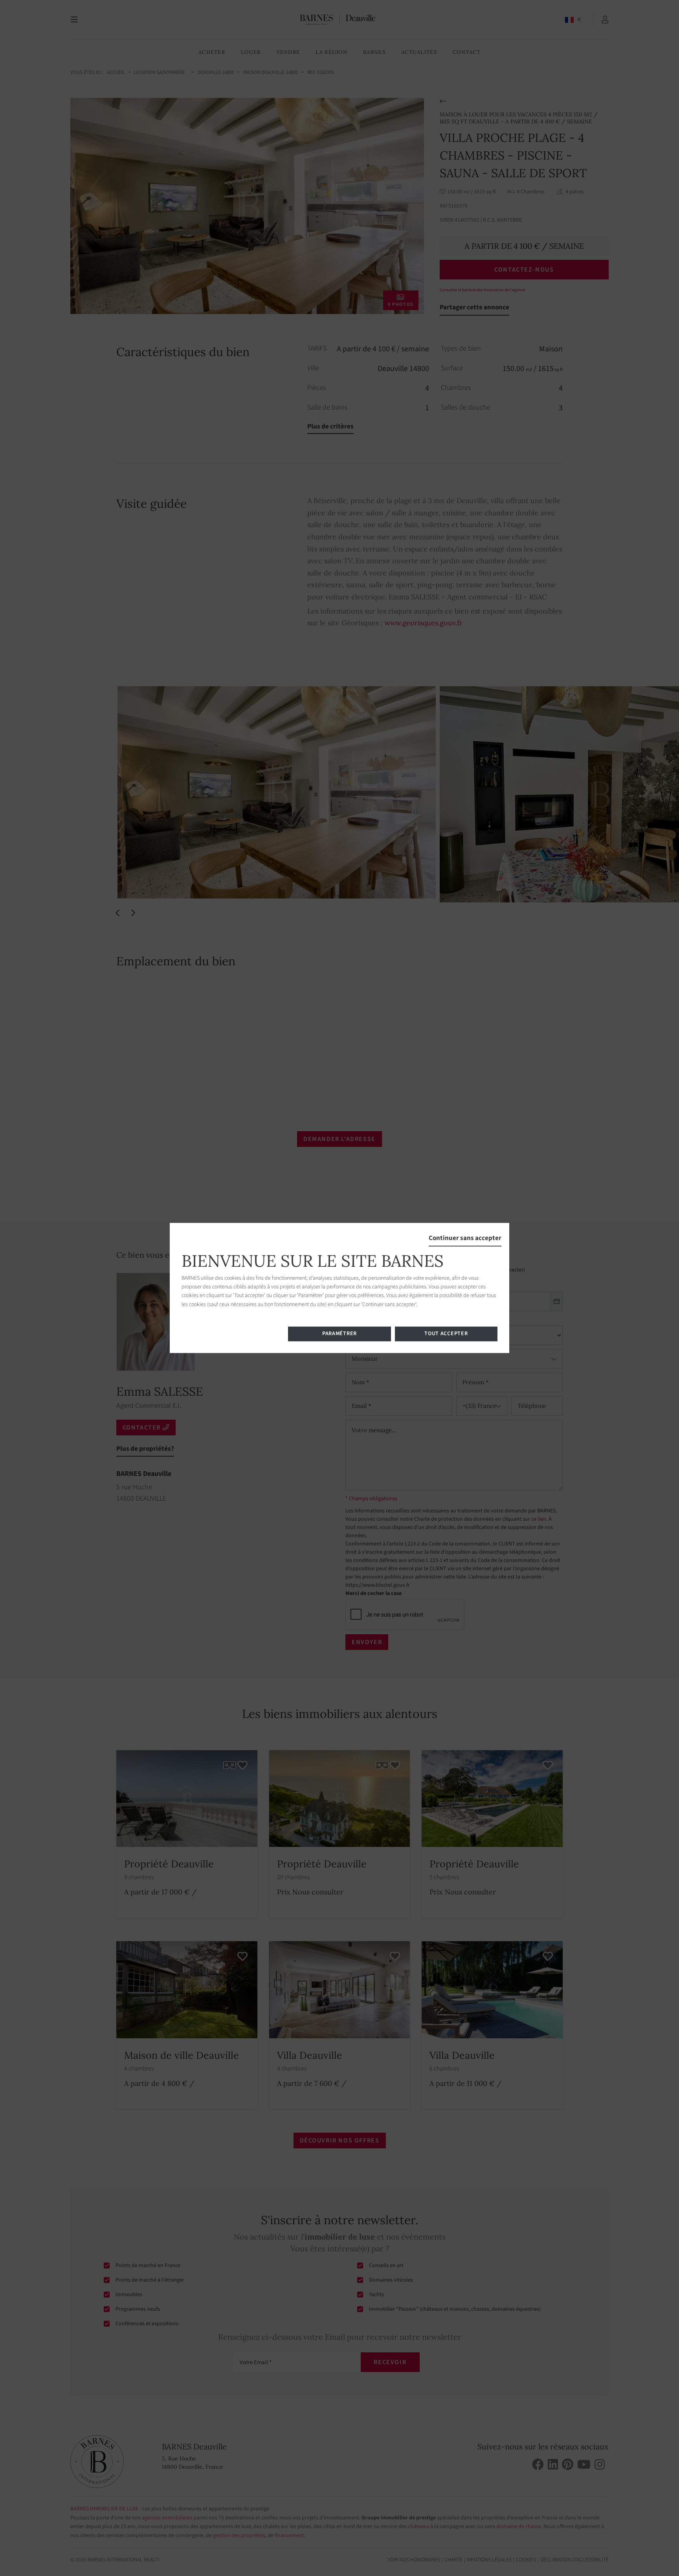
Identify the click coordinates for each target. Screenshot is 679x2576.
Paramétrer (339, 1334)
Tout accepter (446, 1334)
